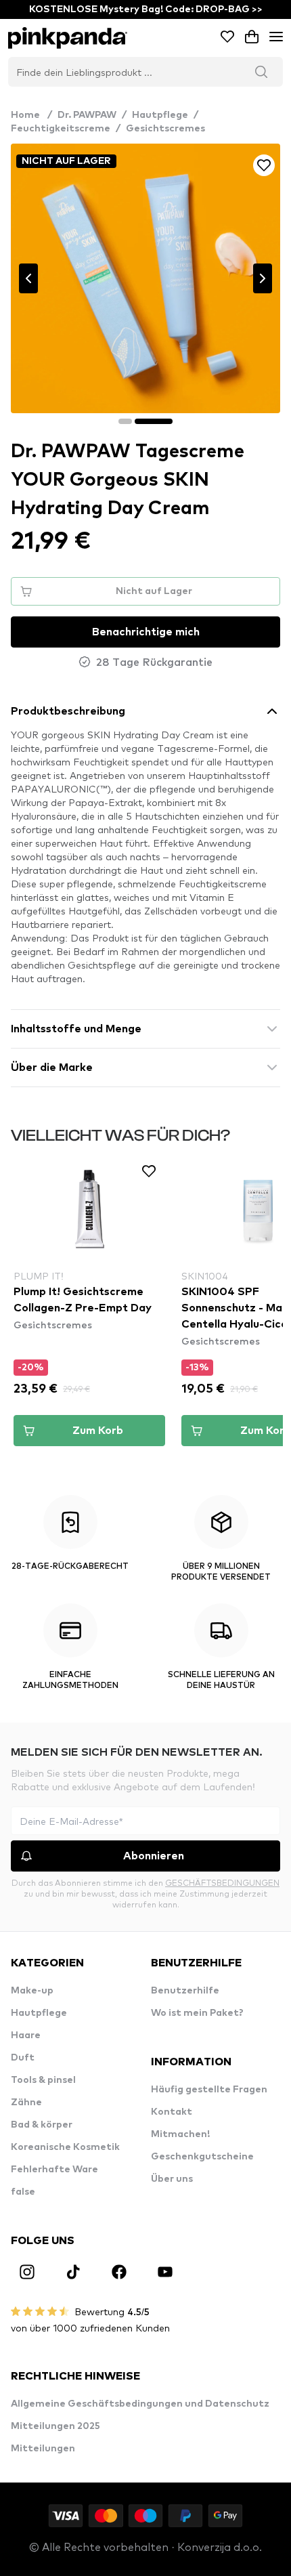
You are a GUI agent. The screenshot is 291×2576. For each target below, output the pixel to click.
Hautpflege (160, 115)
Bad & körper (42, 2125)
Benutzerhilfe (185, 1991)
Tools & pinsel (43, 2080)
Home (31, 115)
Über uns (172, 2179)
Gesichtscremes (165, 129)
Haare (26, 2035)
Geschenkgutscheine (202, 2157)
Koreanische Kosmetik (65, 2147)
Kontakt (172, 2112)
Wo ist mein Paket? (197, 2013)
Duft (23, 2058)
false (23, 2192)
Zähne (26, 2103)
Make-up (32, 1991)
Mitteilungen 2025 (55, 2426)
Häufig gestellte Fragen (209, 2090)
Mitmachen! (180, 2134)
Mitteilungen (43, 2449)
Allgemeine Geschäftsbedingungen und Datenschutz (140, 2404)
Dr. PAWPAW (87, 115)
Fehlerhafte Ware (54, 2170)
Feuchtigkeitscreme (61, 129)
